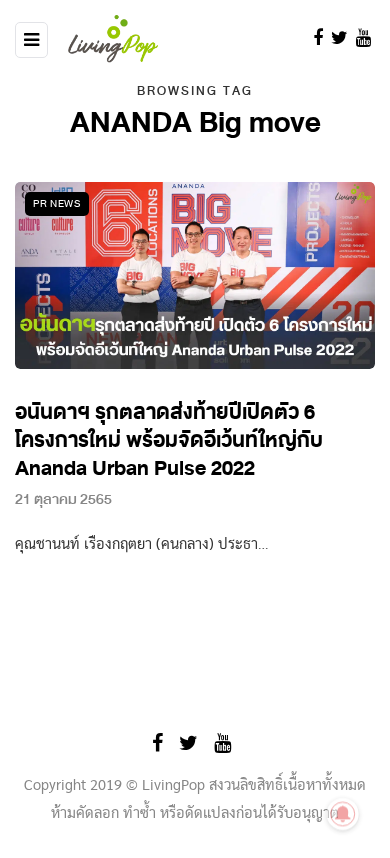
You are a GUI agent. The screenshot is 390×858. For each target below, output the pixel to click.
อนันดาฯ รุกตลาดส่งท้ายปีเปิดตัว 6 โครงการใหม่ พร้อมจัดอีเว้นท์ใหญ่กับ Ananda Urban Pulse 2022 (169, 440)
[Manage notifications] (343, 814)
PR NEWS (57, 203)
